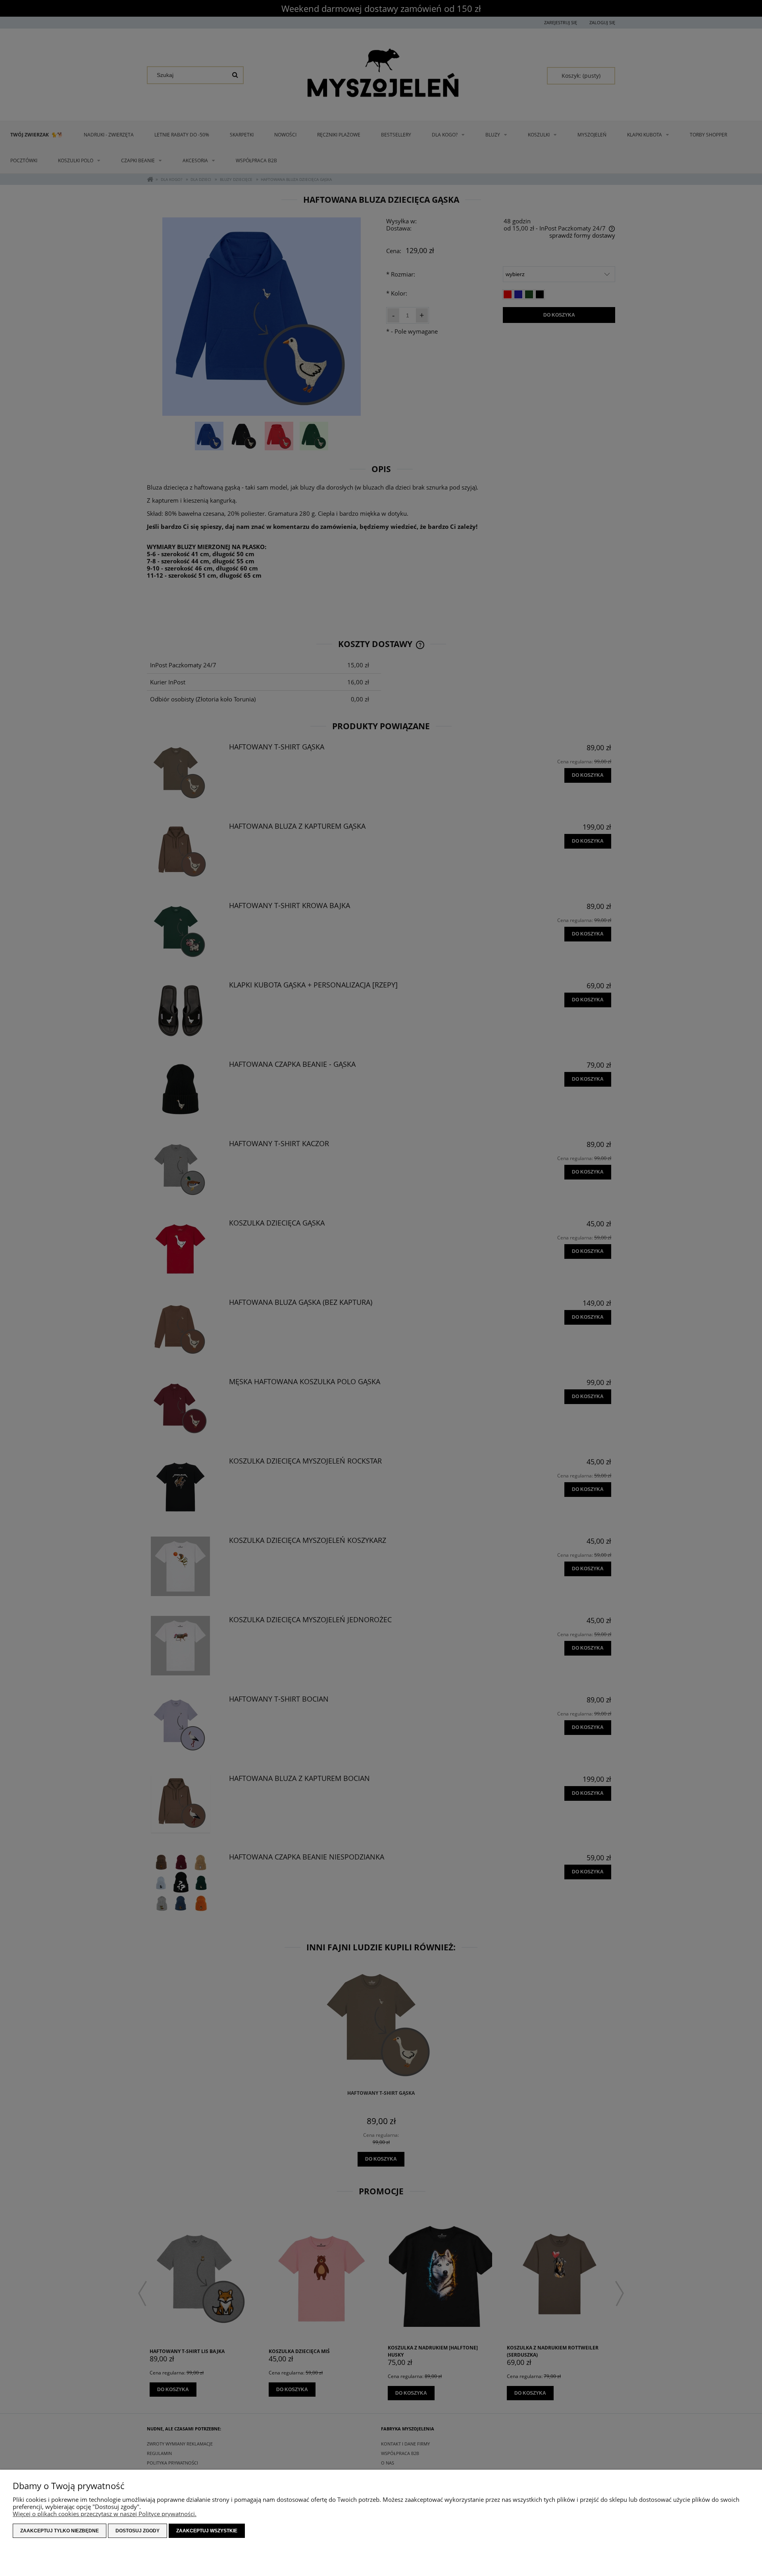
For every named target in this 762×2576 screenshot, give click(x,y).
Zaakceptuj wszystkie (207, 2531)
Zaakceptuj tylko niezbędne (60, 2531)
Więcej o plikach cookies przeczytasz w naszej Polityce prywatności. (105, 2514)
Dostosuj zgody (138, 2531)
